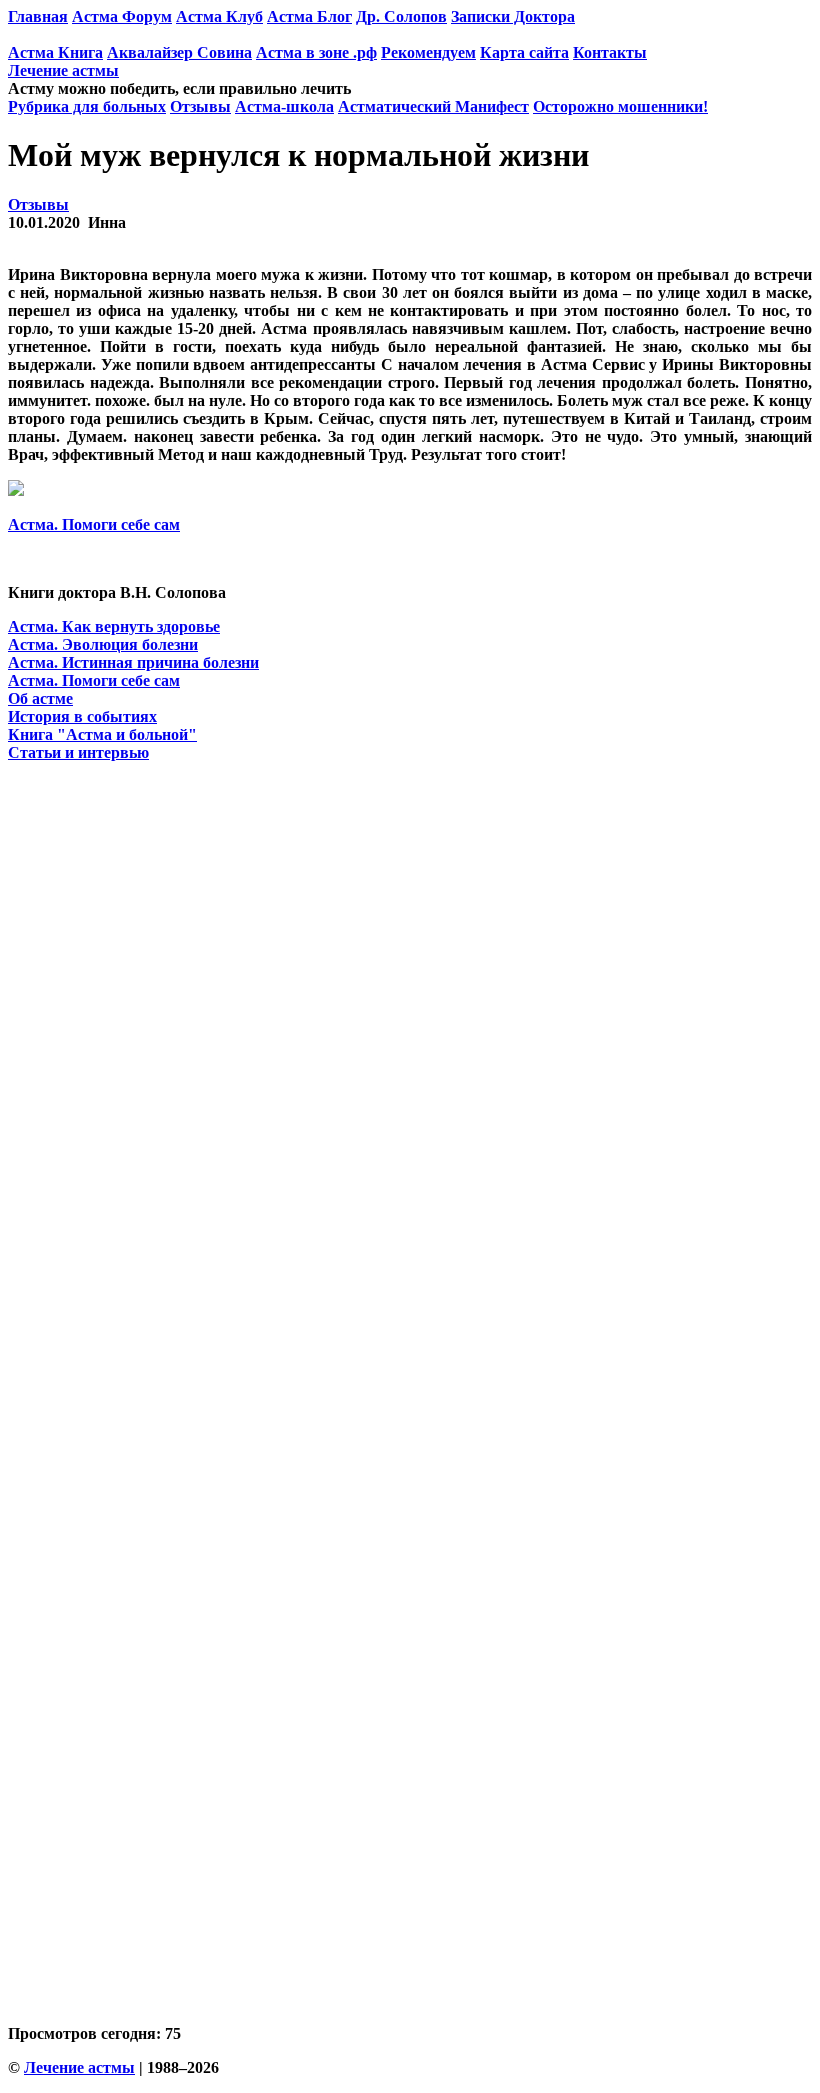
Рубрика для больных (87, 106)
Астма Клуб (219, 16)
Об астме (40, 698)
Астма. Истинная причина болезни (133, 662)
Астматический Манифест (433, 106)
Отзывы (200, 106)
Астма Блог (309, 16)
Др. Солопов (401, 16)
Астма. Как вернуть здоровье (114, 626)
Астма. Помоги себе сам (94, 524)
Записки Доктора (513, 16)
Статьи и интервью (78, 752)
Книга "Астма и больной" (102, 734)
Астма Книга (55, 52)
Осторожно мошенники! (620, 106)
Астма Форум (122, 16)
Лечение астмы (63, 70)
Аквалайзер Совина (179, 52)
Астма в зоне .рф (316, 52)
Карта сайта (524, 52)
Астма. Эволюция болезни (103, 644)
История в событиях (82, 716)
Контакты (610, 52)
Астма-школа (284, 106)
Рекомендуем (428, 52)
